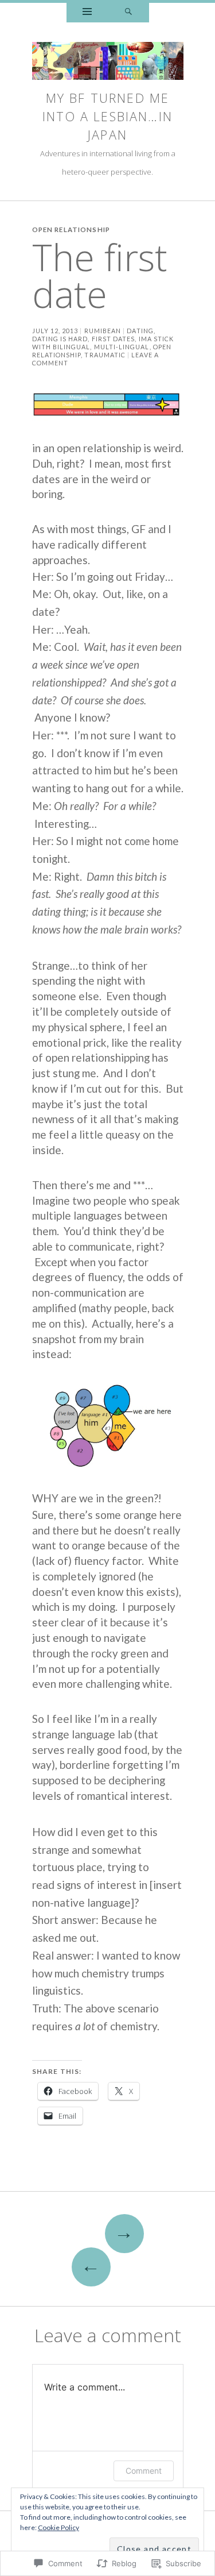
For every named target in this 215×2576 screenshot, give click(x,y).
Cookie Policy (58, 2527)
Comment (144, 2471)
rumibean (103, 331)
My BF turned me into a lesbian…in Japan (107, 116)
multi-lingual (122, 347)
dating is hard (60, 339)
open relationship (71, 230)
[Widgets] (87, 13)
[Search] (128, 13)
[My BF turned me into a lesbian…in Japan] (108, 64)
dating (140, 331)
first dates (114, 339)
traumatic (105, 355)
